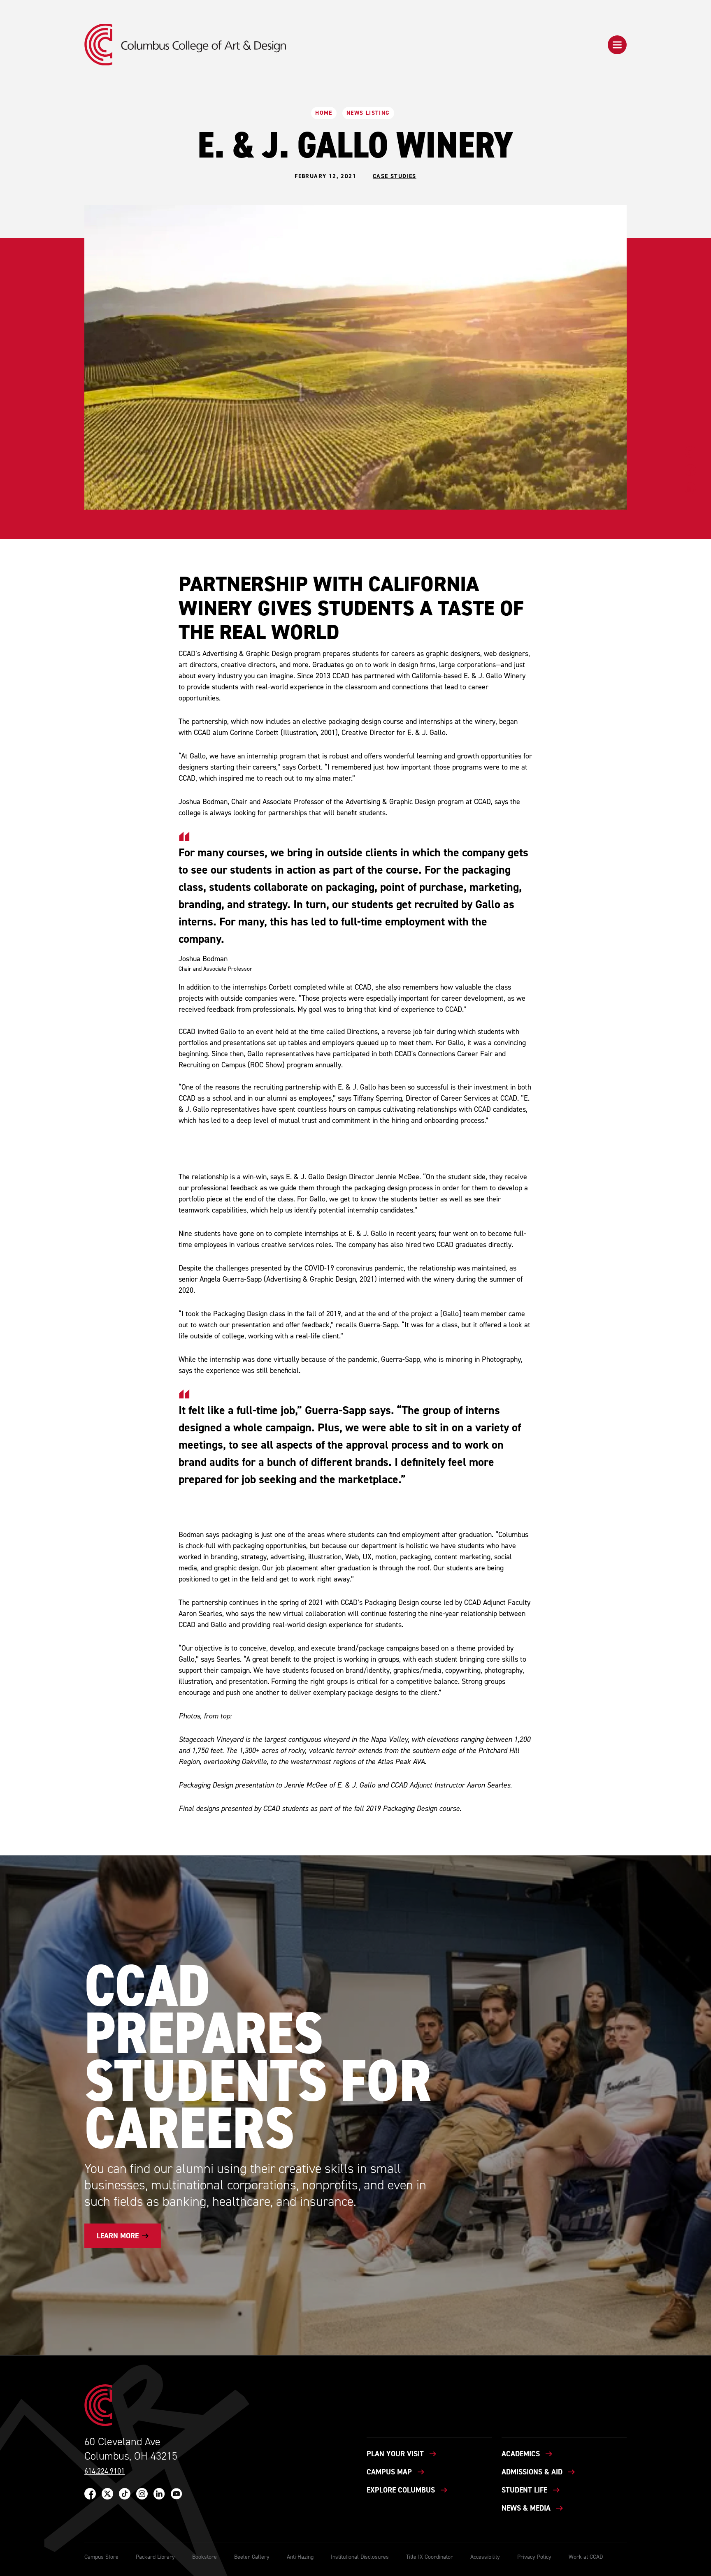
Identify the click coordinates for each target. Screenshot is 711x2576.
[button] (617, 45)
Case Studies (395, 176)
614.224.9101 (105, 2471)
